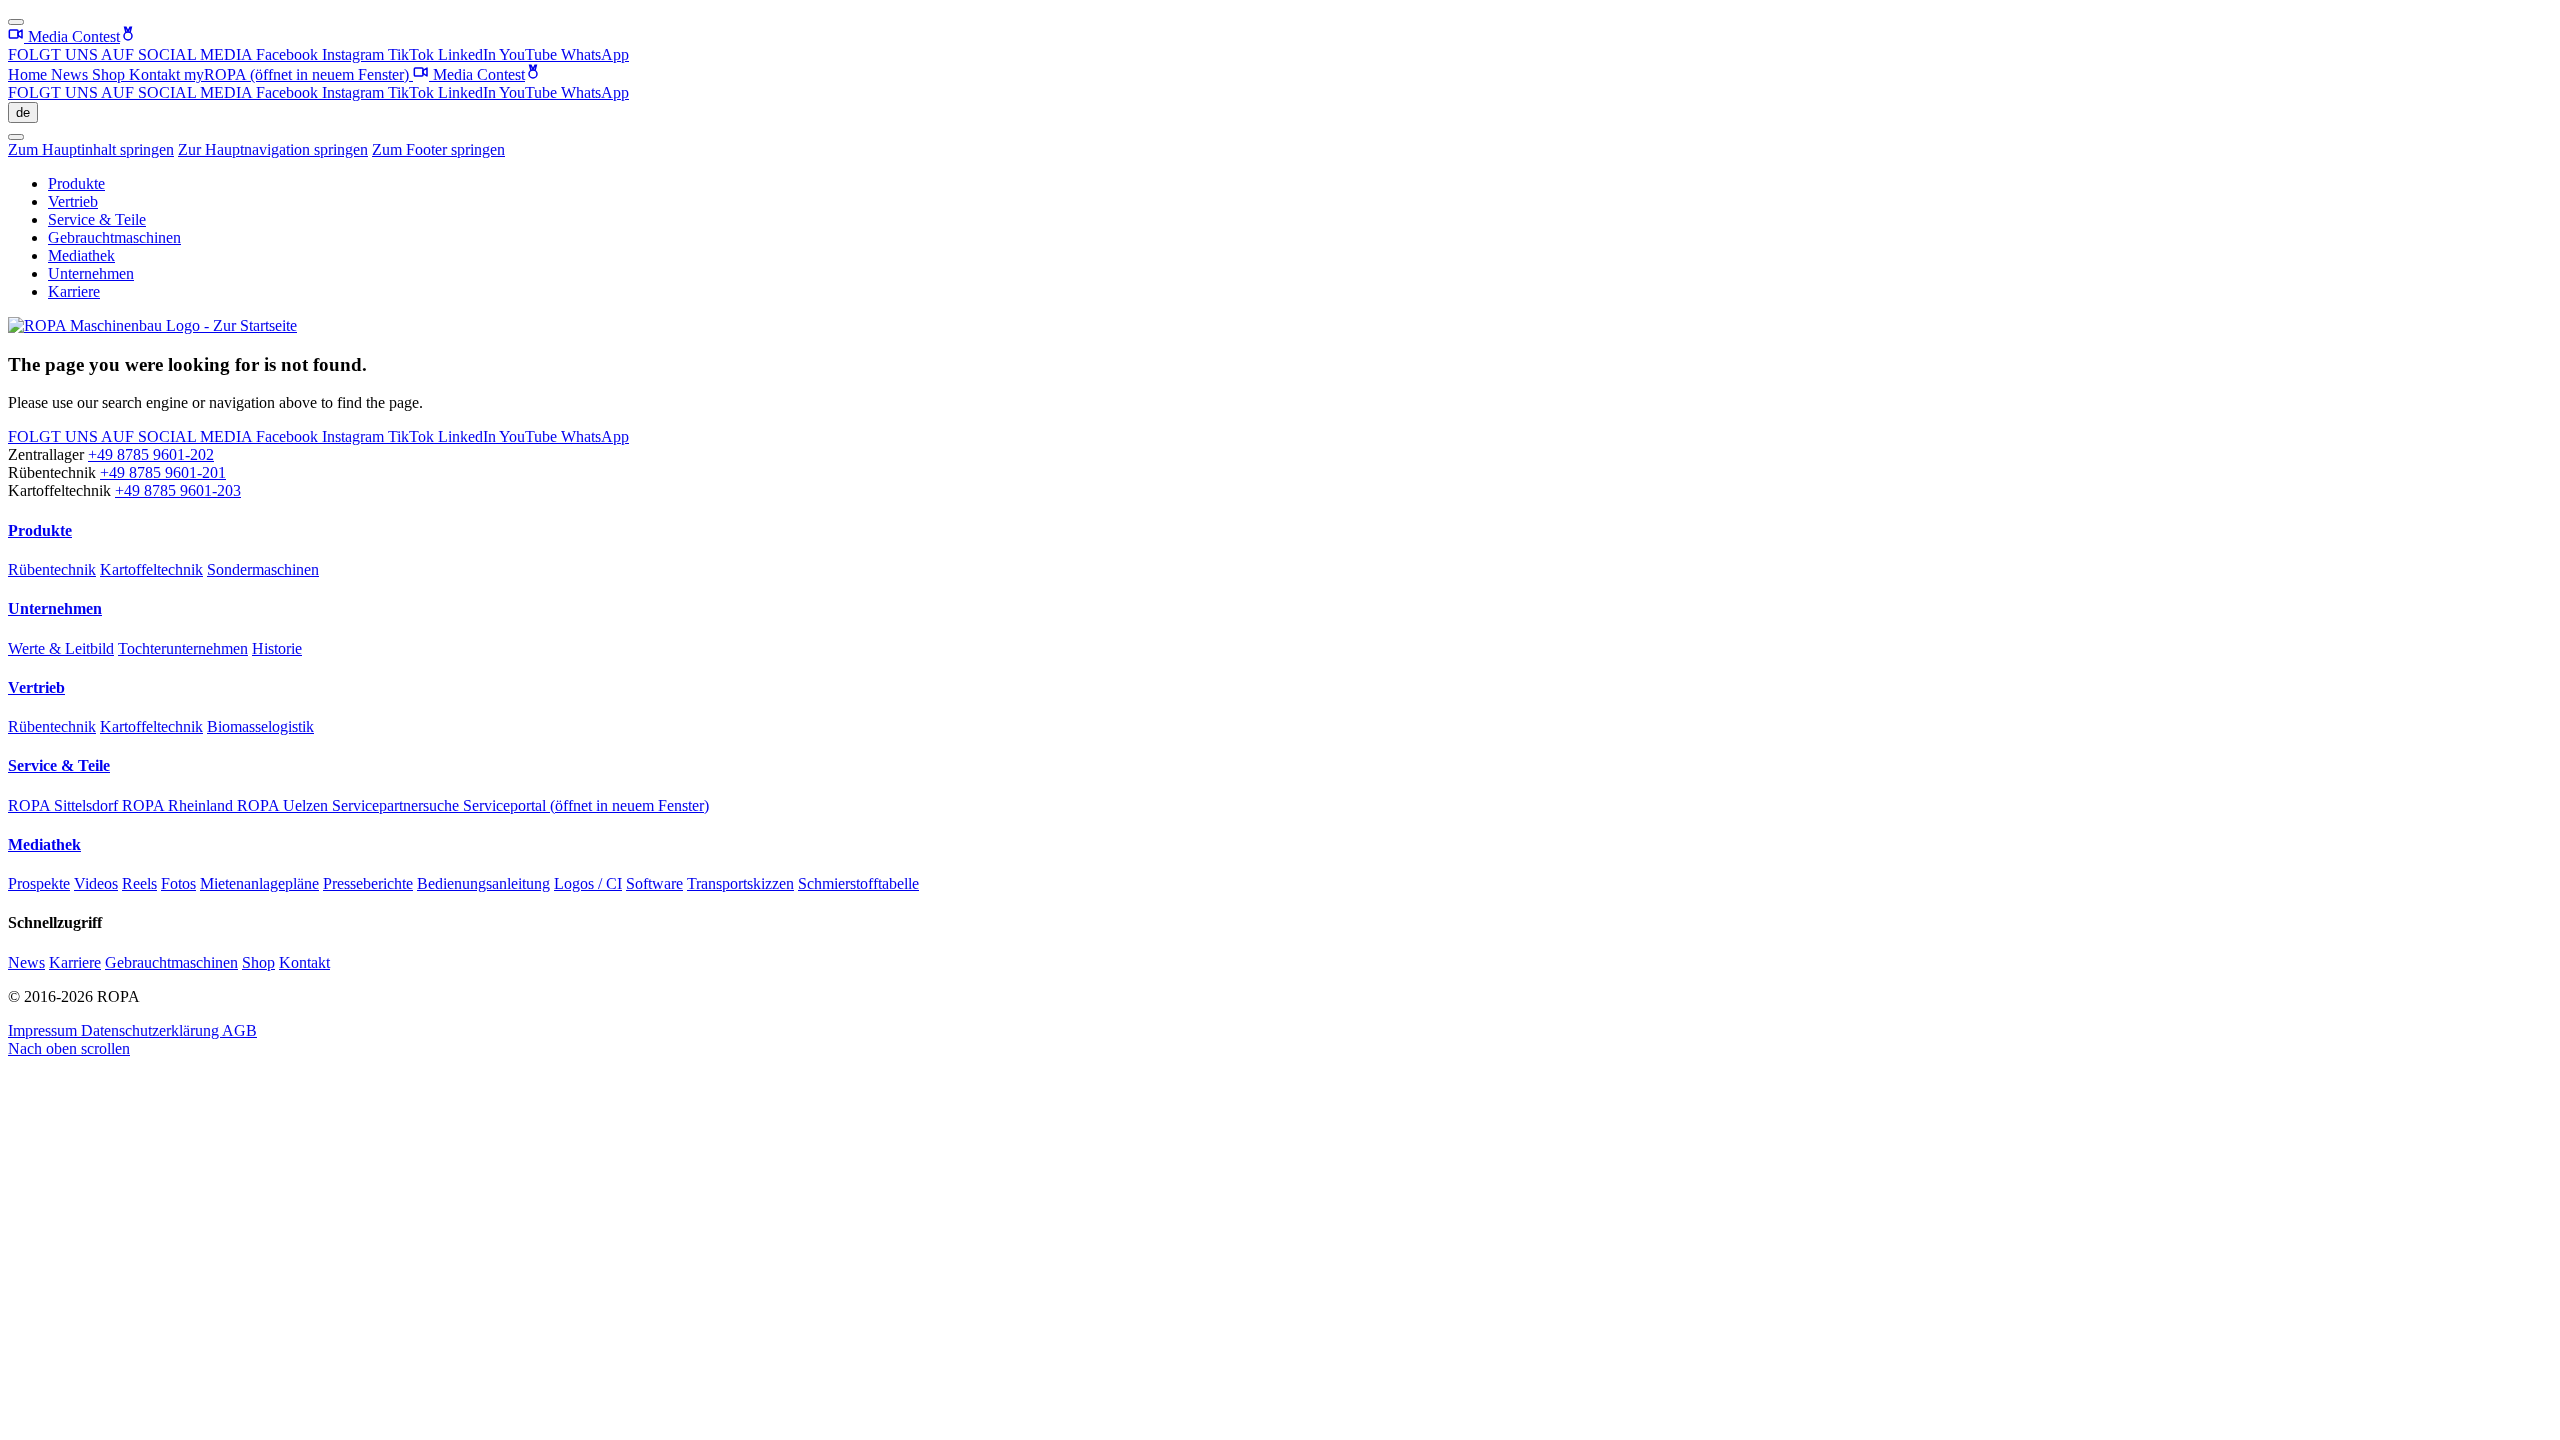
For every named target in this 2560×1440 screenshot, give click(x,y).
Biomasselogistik (260, 726)
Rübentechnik (52, 569)
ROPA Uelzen (284, 805)
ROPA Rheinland (179, 805)
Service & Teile (97, 219)
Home (29, 74)
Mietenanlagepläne (259, 883)
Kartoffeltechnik (151, 569)
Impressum (44, 1030)
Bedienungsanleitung (483, 883)
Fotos (178, 883)
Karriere (74, 291)
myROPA (296, 74)
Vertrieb (73, 201)
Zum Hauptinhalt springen (91, 149)
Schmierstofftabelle (858, 883)
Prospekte (39, 883)
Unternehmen (91, 273)
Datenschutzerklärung (151, 1030)
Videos (96, 883)
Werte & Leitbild (61, 648)
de (23, 112)
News (71, 74)
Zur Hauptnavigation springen (273, 149)
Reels (139, 883)
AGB (239, 1030)
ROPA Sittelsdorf (65, 805)
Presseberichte (368, 883)
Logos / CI (588, 883)
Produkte (76, 183)
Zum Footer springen (438, 149)
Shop (110, 74)
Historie (277, 648)
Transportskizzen (740, 883)
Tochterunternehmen (183, 648)
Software (654, 883)
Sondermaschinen (263, 569)
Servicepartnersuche (397, 805)
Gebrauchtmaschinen (114, 237)
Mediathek (81, 255)
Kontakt (156, 74)
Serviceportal (586, 805)
